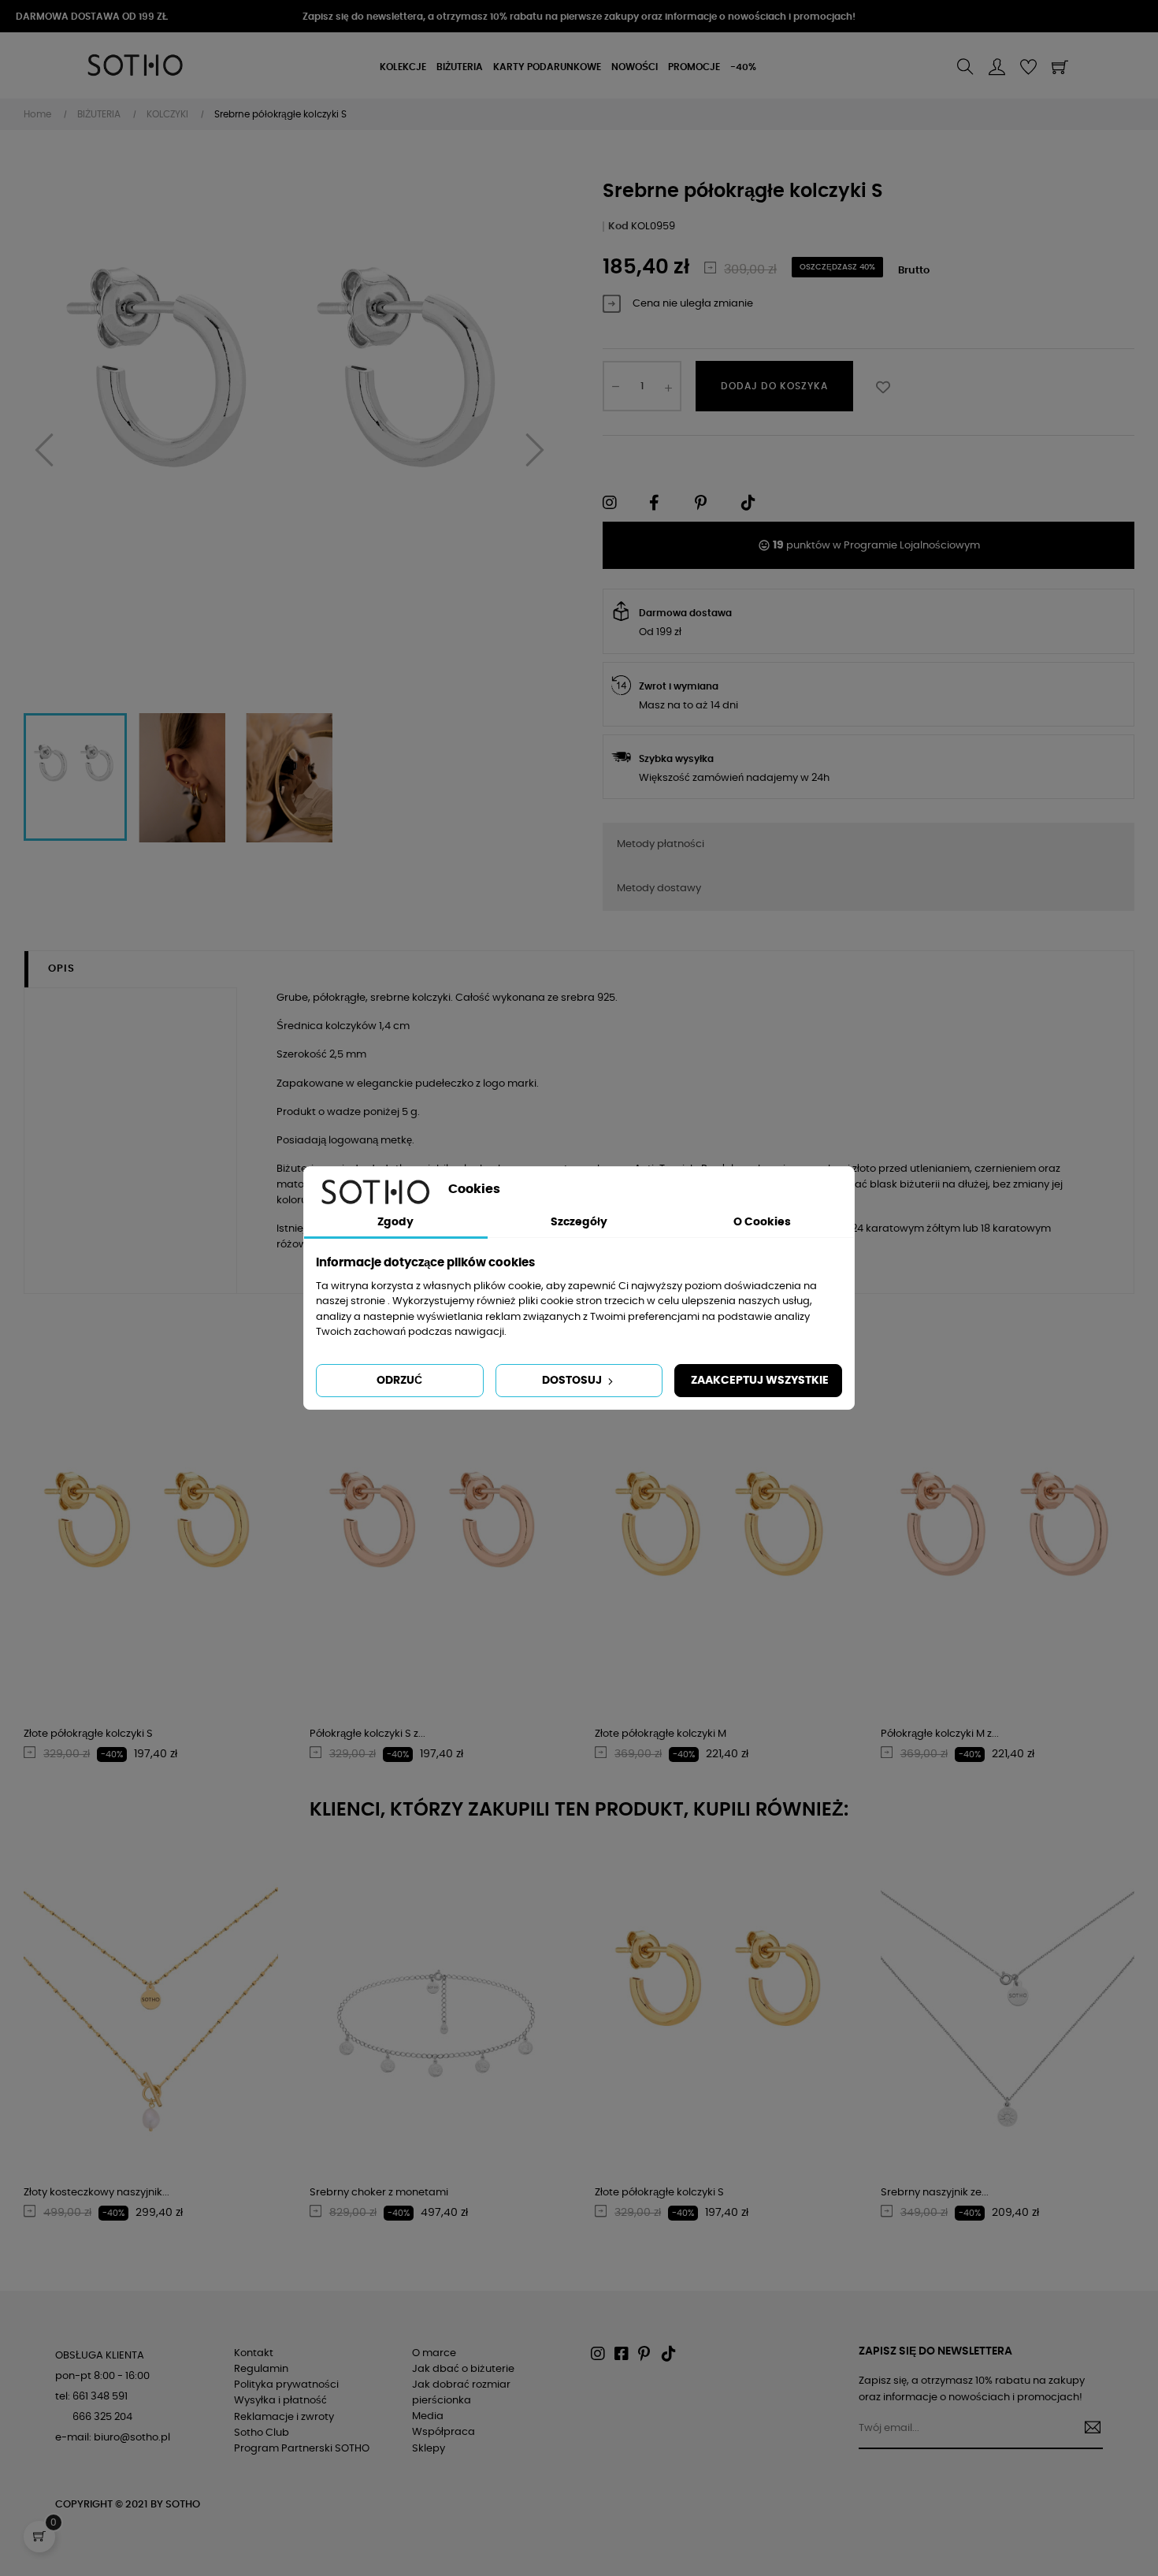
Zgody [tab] (395, 1222)
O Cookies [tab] (762, 1222)
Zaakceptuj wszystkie (760, 1381)
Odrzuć (399, 1381)
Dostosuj (573, 1381)
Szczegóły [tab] (579, 1222)
